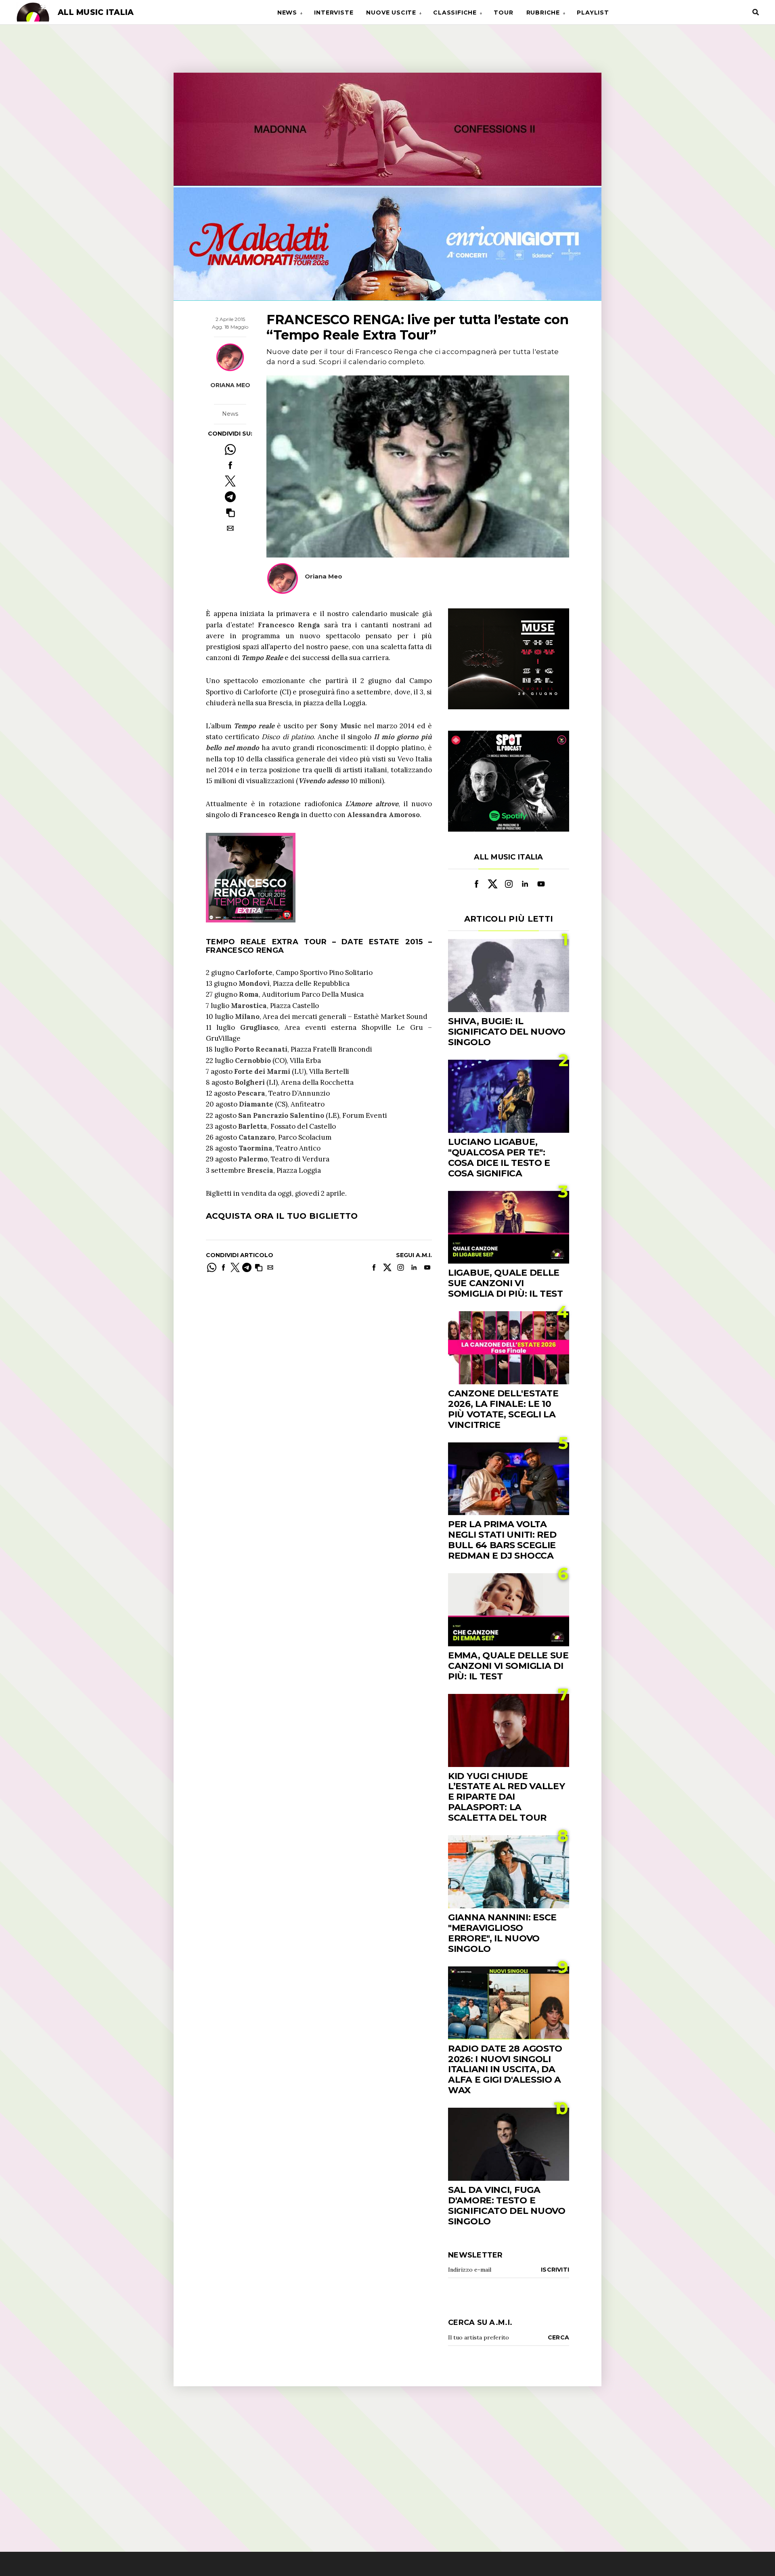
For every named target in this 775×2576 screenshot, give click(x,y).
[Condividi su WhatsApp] (230, 450)
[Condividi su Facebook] (230, 465)
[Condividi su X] (230, 481)
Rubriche (543, 13)
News (287, 13)
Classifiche (455, 13)
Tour (503, 13)
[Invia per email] (230, 528)
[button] (230, 512)
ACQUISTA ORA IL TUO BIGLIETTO (282, 1216)
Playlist (593, 13)
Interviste (334, 13)
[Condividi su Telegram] (230, 497)
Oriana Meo (230, 385)
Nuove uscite (391, 13)
